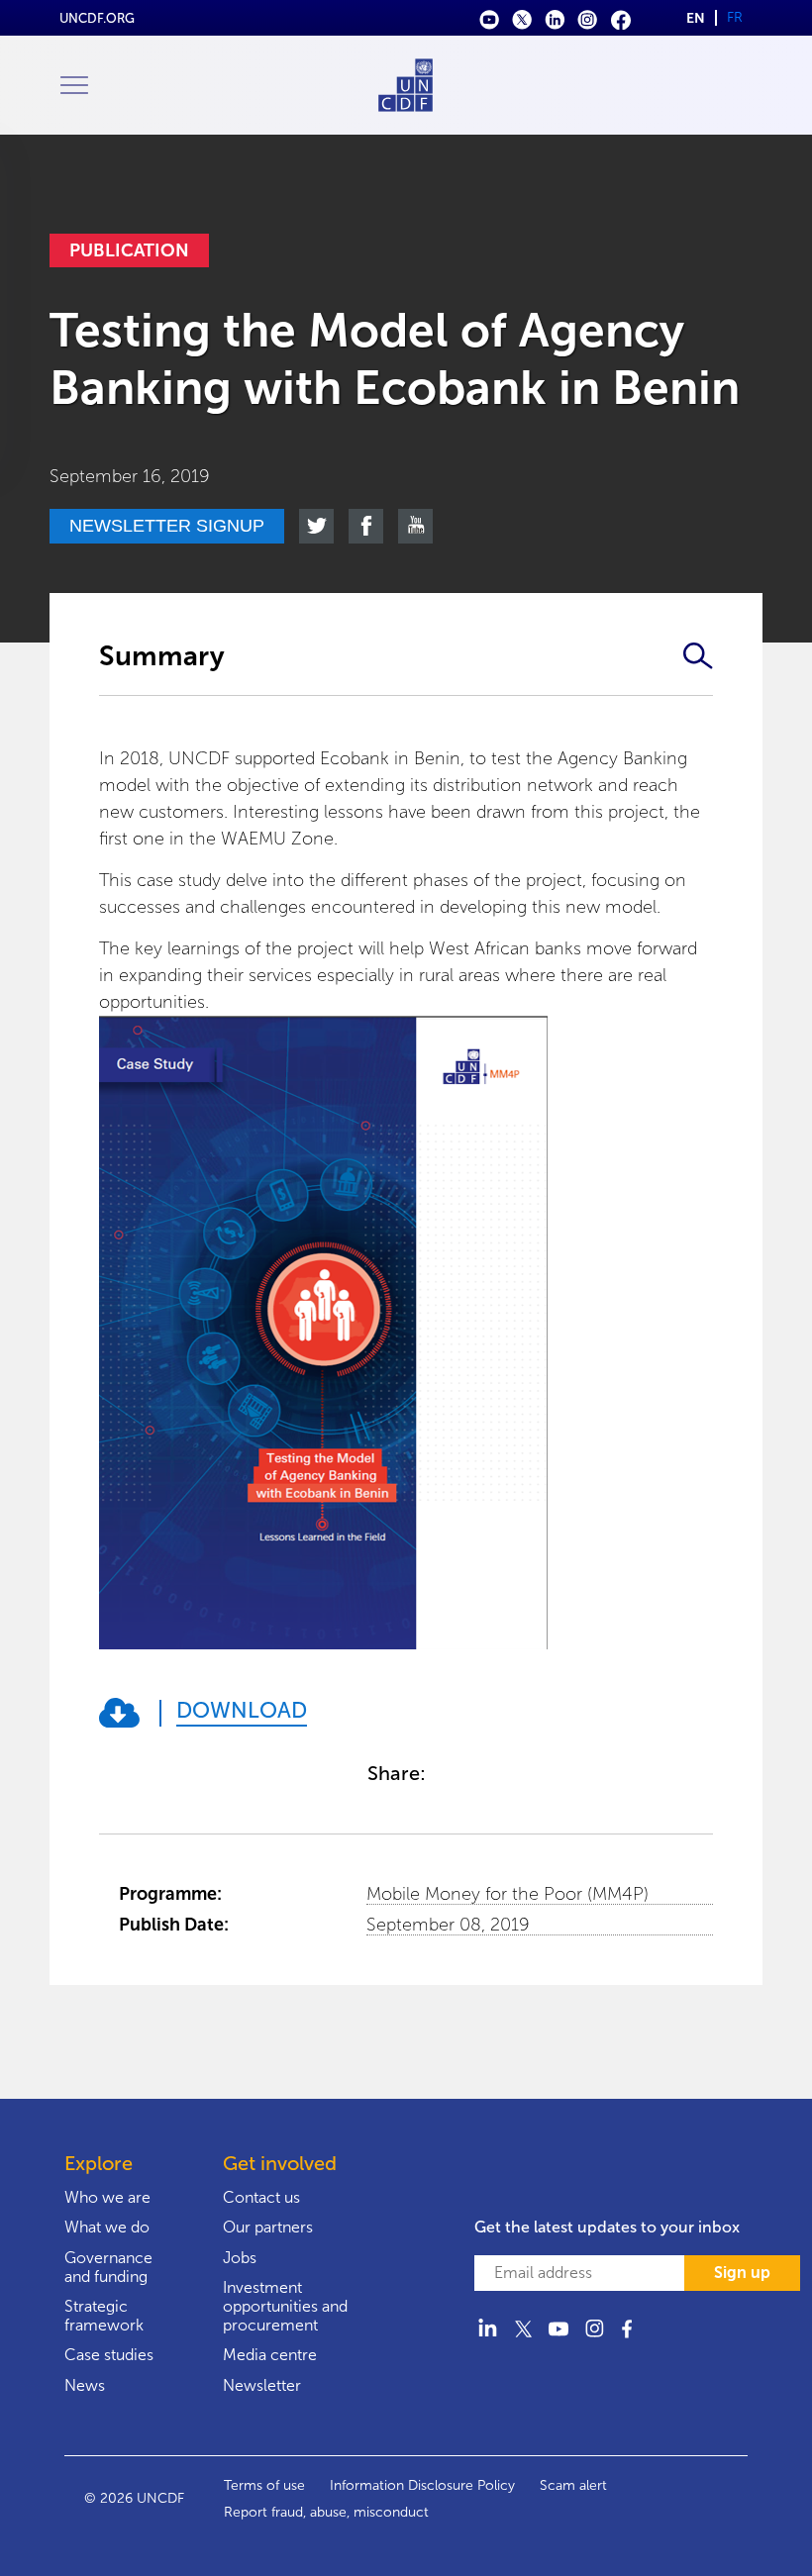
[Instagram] (588, 18)
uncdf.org (97, 18)
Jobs (240, 2258)
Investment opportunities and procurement (285, 2306)
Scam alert (573, 2485)
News (85, 2385)
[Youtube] (490, 18)
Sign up (742, 2273)
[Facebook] (620, 18)
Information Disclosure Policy (422, 2485)
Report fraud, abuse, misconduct (326, 2512)
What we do (107, 2227)
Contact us (261, 2197)
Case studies (109, 2355)
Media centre (270, 2355)
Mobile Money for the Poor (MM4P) (507, 1894)
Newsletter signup (167, 526)
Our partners (268, 2227)
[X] (522, 18)
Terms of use (264, 2485)
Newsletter (262, 2385)
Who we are (107, 2197)
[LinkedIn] (555, 18)
